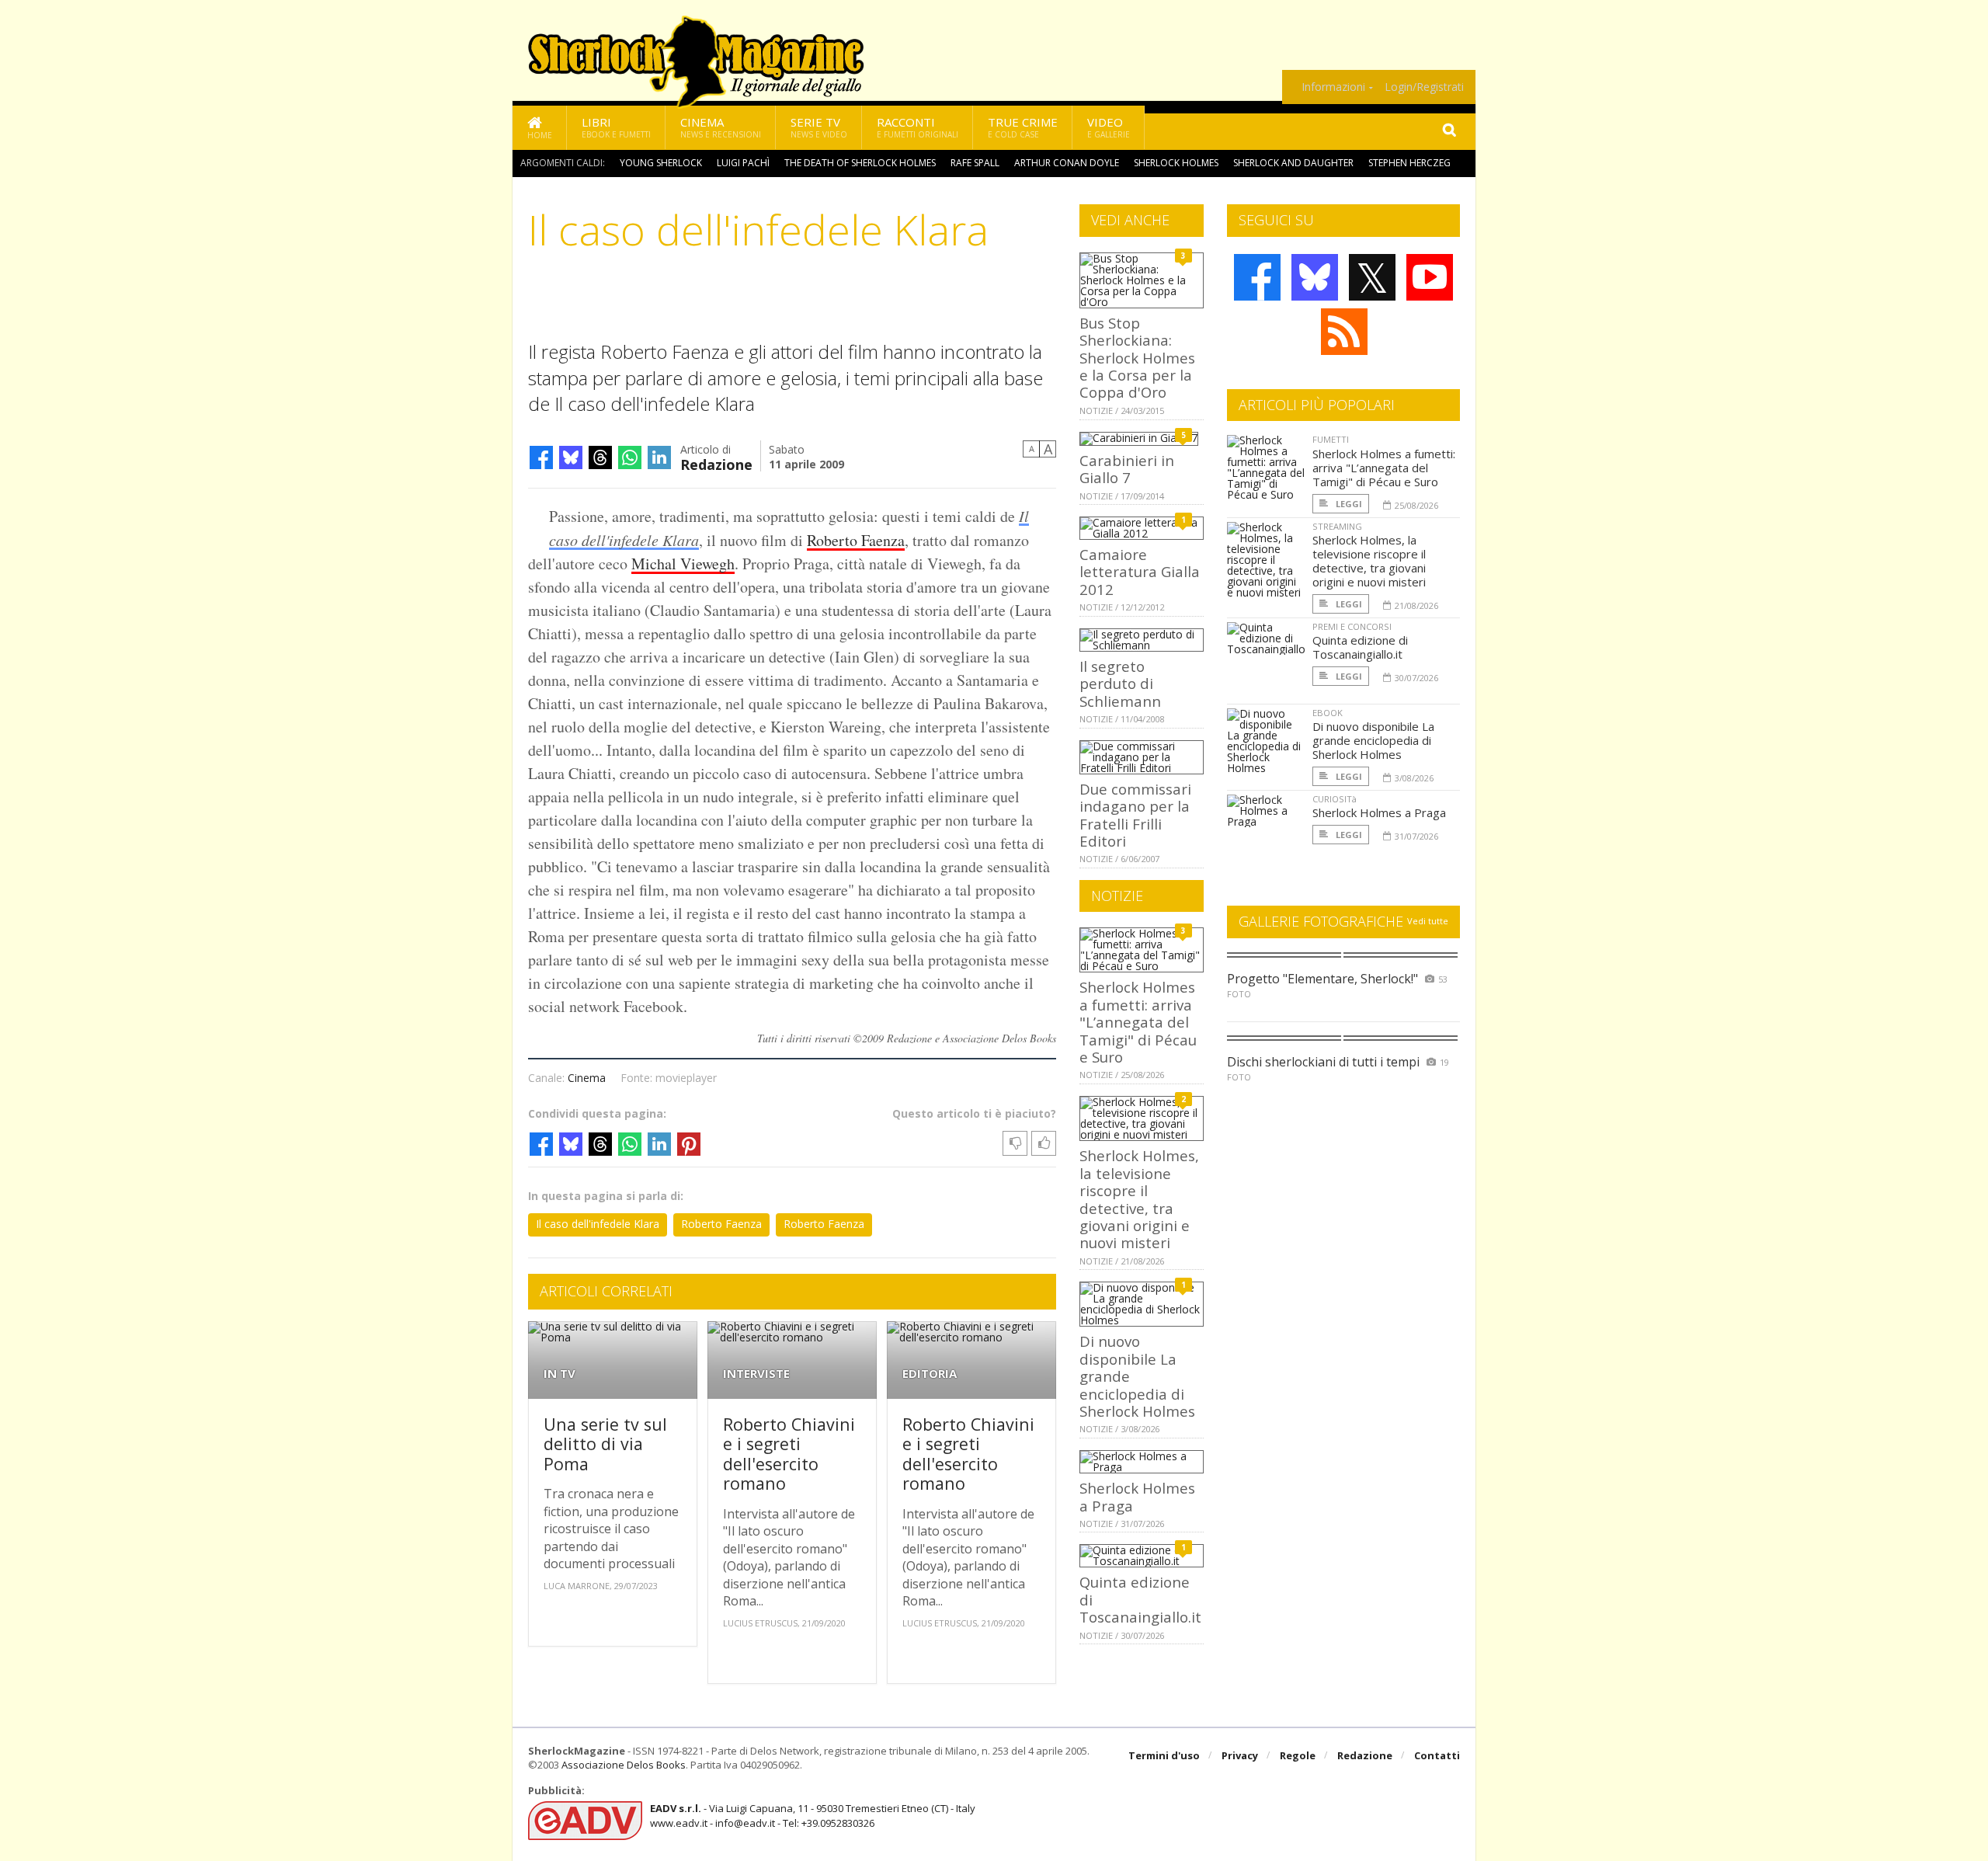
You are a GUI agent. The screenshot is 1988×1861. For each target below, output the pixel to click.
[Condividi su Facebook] (541, 457)
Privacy (1240, 1755)
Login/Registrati (1424, 87)
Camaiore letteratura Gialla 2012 (1140, 572)
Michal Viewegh (683, 564)
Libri (616, 127)
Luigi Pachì (743, 163)
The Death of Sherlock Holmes (860, 163)
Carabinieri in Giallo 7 (1127, 469)
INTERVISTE (756, 1374)
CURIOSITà (1335, 799)
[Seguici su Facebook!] (1257, 277)
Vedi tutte (1428, 921)
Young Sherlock (661, 163)
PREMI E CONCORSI (1352, 626)
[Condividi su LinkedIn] (659, 457)
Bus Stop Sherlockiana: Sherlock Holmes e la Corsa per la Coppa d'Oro (1137, 358)
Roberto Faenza (856, 540)
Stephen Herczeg (1409, 163)
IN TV (560, 1374)
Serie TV (819, 127)
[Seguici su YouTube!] (1430, 277)
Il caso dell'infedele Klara (598, 1224)
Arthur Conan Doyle (1067, 163)
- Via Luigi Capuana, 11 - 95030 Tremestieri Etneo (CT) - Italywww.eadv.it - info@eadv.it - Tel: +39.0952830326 (813, 1815)
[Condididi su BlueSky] (571, 457)
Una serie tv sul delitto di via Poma (605, 1444)
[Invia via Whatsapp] (630, 457)
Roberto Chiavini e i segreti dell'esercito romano (789, 1454)
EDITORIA (930, 1374)
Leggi (1348, 504)
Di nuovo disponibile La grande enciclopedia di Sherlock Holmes (1373, 740)
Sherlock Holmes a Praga (1137, 1496)
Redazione (716, 463)
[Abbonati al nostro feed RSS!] (1344, 332)
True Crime (1023, 127)
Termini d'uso (1164, 1755)
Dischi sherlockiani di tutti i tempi (1323, 1062)
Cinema (721, 127)
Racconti (918, 127)
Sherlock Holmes (1176, 163)
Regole (1298, 1755)
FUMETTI (1331, 439)
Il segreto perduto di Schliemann (1120, 684)
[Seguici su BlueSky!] (1315, 277)
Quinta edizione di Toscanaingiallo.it (1360, 647)
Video (1109, 127)
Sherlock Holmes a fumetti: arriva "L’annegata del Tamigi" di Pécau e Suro (1138, 1022)
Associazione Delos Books (624, 1765)
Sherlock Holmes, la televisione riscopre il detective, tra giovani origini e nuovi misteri (1139, 1199)
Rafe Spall (975, 163)
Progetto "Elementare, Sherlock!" (1322, 979)
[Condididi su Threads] (600, 457)
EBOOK (1328, 713)
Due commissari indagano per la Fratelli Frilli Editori (1135, 815)
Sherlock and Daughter (1293, 163)
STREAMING (1337, 526)
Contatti (1437, 1755)
